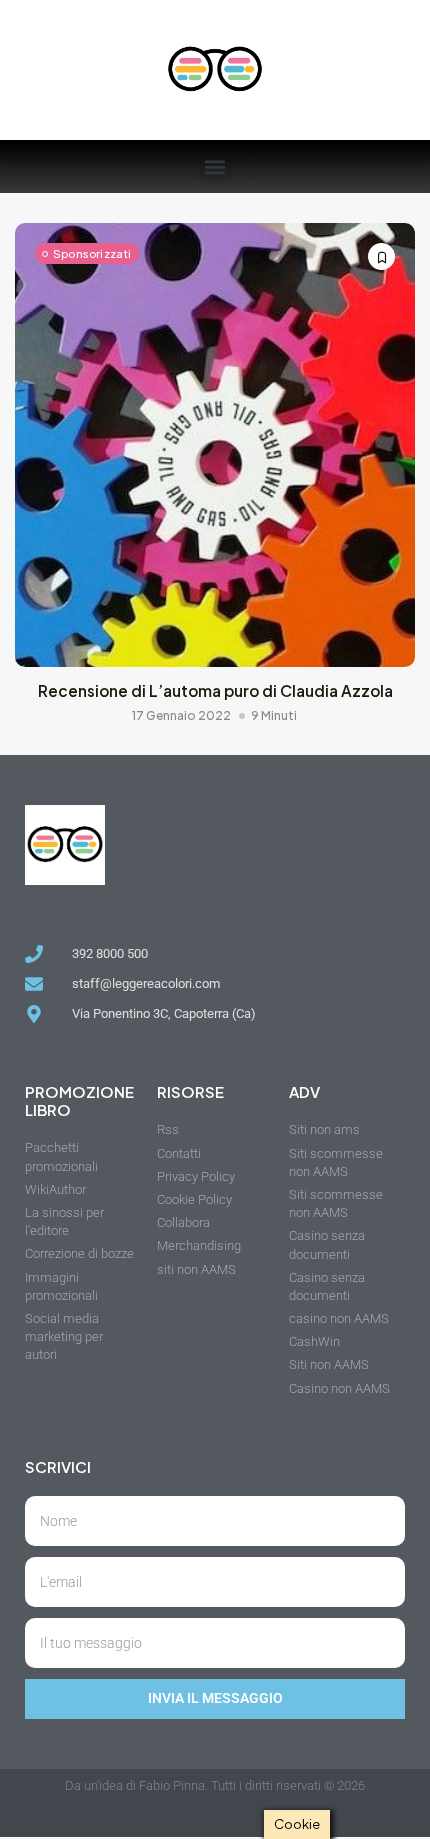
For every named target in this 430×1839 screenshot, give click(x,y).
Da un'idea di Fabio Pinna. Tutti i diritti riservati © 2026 (215, 1785)
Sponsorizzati (92, 253)
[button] (215, 166)
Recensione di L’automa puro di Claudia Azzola (215, 690)
